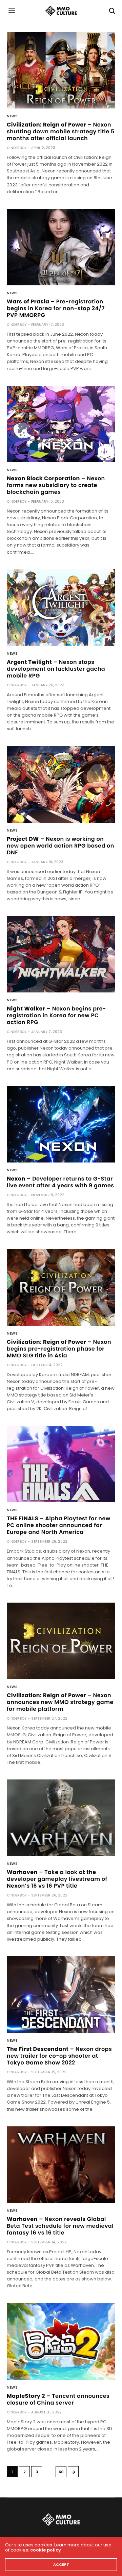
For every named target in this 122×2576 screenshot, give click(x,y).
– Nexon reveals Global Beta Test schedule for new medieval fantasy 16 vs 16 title (60, 2226)
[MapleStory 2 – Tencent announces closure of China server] (61, 2341)
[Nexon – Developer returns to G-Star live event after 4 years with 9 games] (61, 1124)
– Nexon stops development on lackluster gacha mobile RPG (56, 669)
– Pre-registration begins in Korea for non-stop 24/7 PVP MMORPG (56, 308)
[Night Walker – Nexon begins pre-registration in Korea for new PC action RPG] (61, 954)
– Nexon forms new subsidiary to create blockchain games (56, 485)
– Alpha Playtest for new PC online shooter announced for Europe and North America (59, 1525)
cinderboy (17, 148)
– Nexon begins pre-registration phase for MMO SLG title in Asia (59, 1349)
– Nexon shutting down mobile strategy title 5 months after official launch (61, 131)
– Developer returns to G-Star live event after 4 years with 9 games (60, 1182)
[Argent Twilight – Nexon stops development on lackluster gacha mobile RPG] (61, 608)
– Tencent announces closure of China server (58, 2399)
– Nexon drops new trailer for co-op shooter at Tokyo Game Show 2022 (59, 2056)
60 (61, 2472)
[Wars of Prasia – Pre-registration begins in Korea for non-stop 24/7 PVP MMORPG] (61, 247)
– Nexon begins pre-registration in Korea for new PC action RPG (56, 1015)
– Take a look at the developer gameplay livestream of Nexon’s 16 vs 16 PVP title (57, 1879)
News (12, 116)
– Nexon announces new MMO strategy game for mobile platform (60, 1702)
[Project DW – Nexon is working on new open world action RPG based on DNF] (61, 784)
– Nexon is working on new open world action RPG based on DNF (60, 846)
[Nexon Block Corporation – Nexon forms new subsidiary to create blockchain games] (61, 424)
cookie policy (46, 2550)
